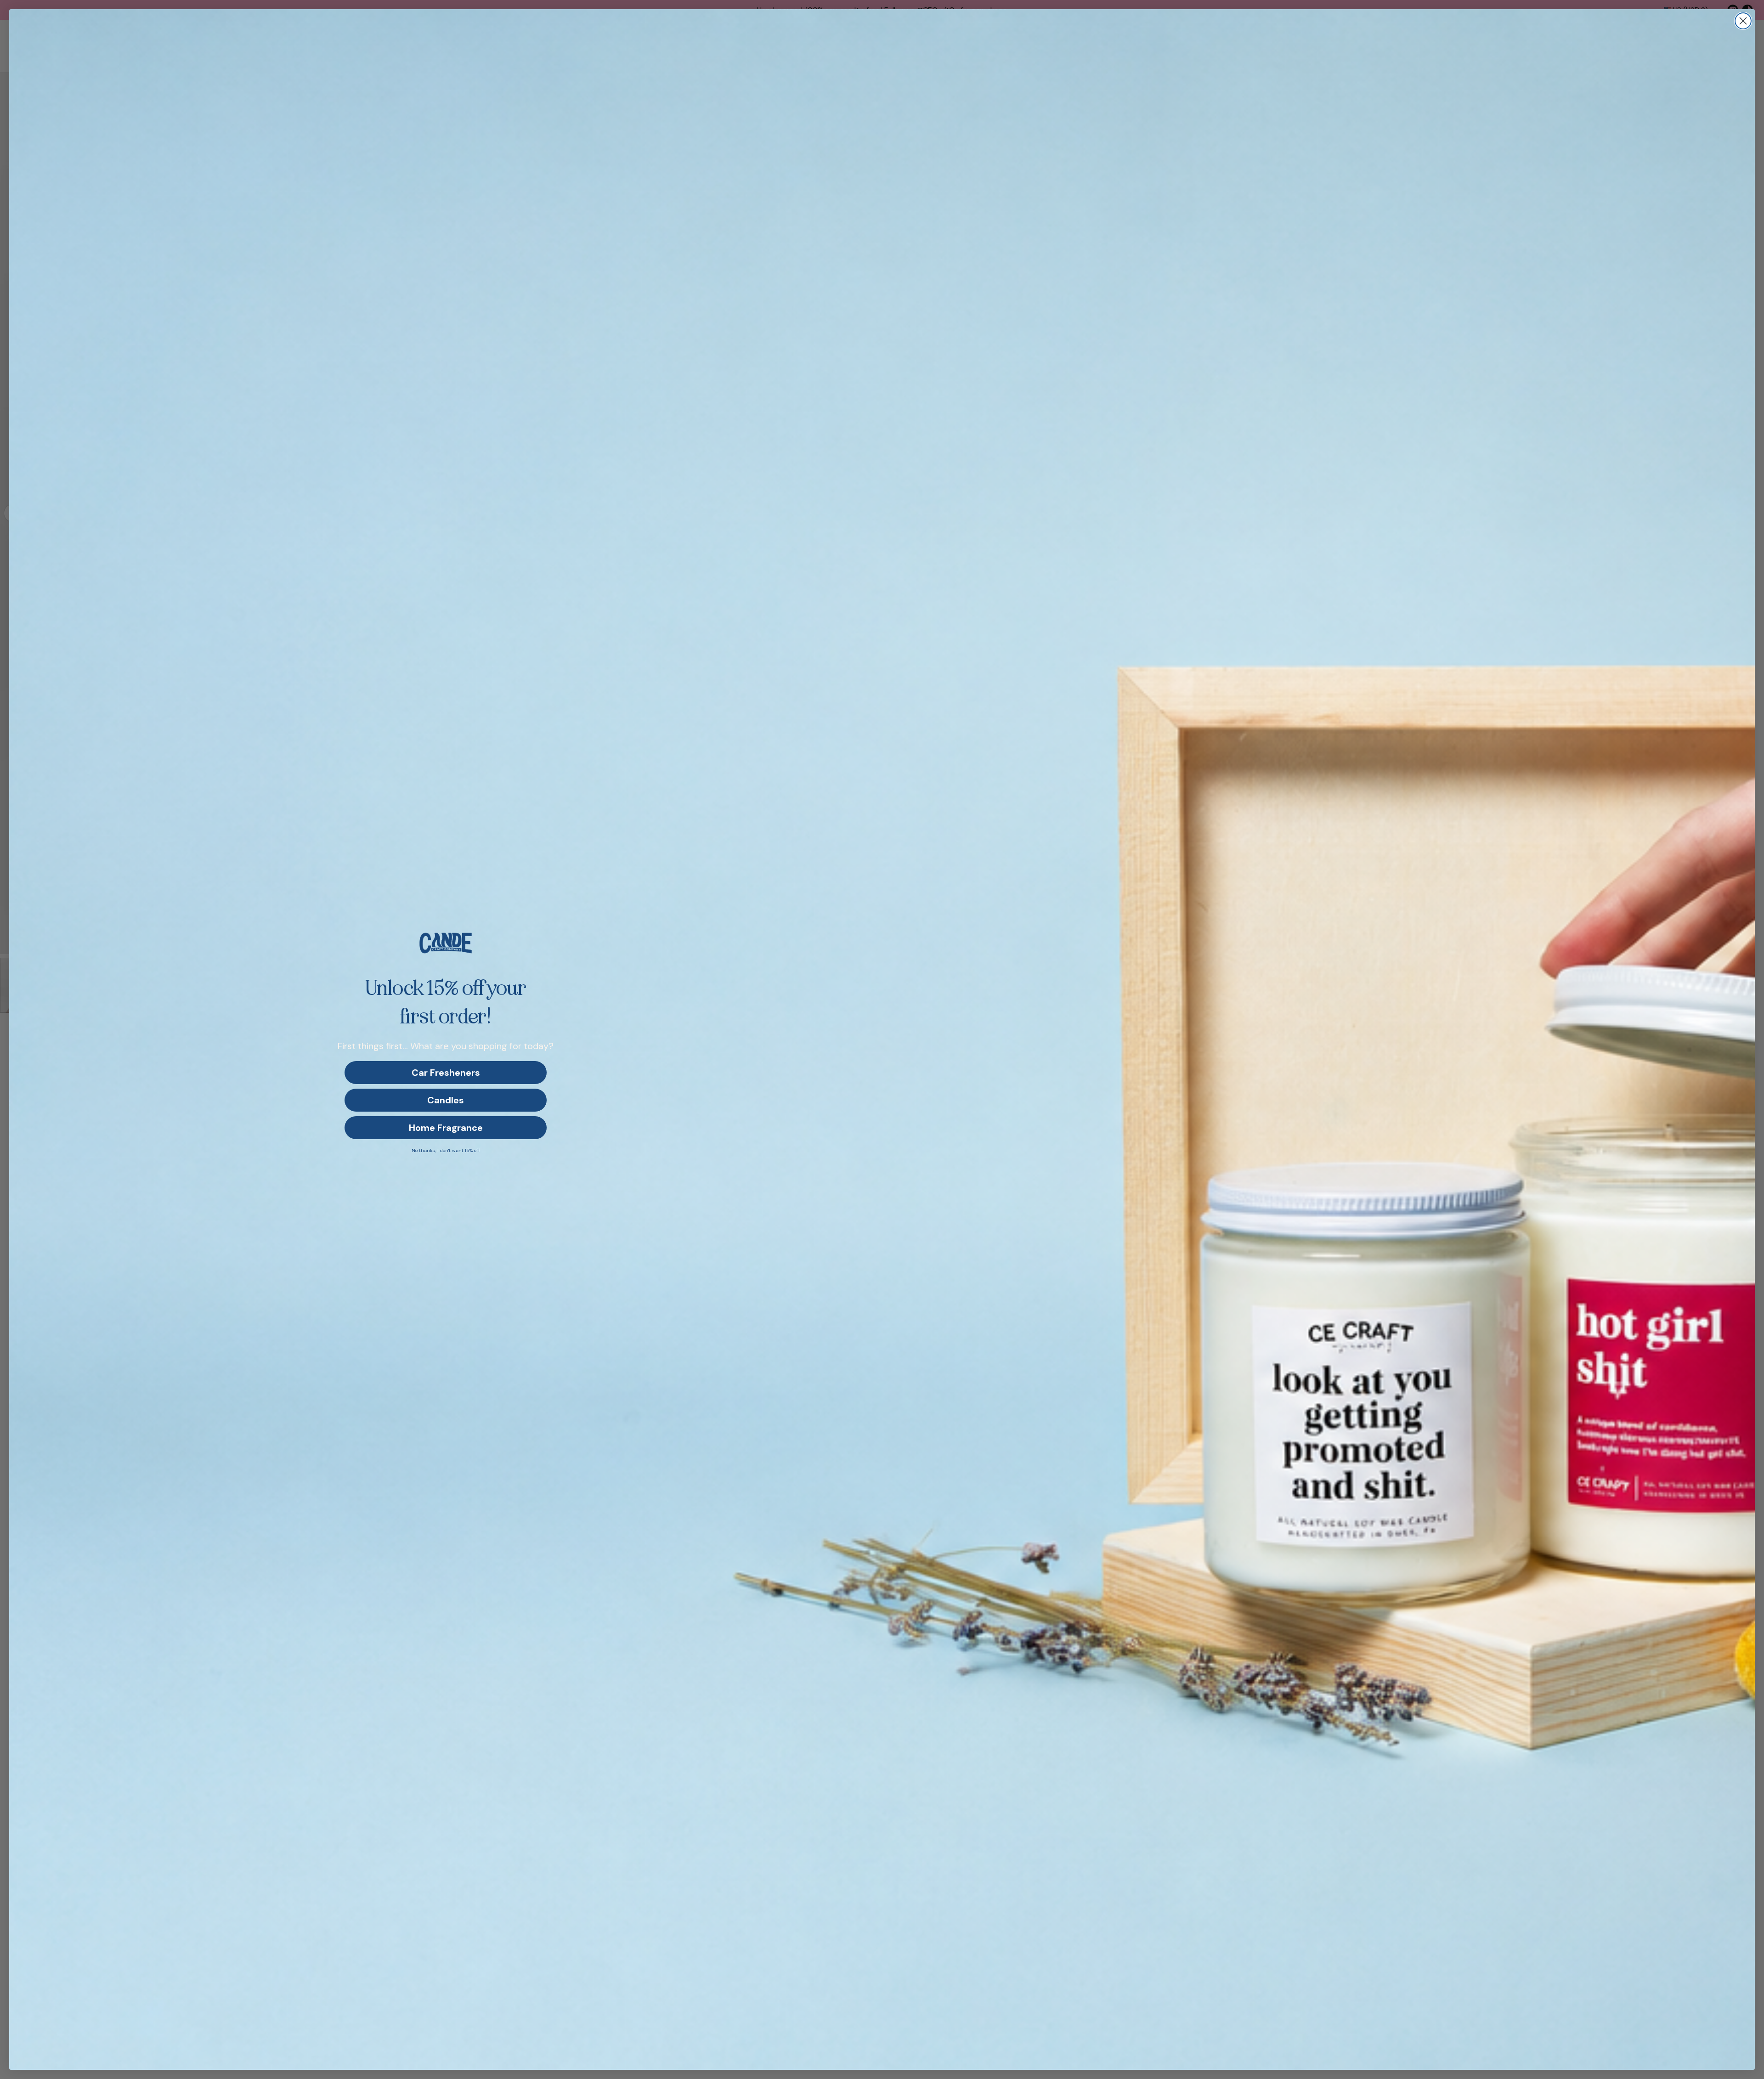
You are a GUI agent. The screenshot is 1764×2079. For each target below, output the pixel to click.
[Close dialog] (1743, 21)
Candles (446, 1100)
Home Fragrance (446, 1128)
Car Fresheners (446, 1073)
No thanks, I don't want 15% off (446, 1150)
